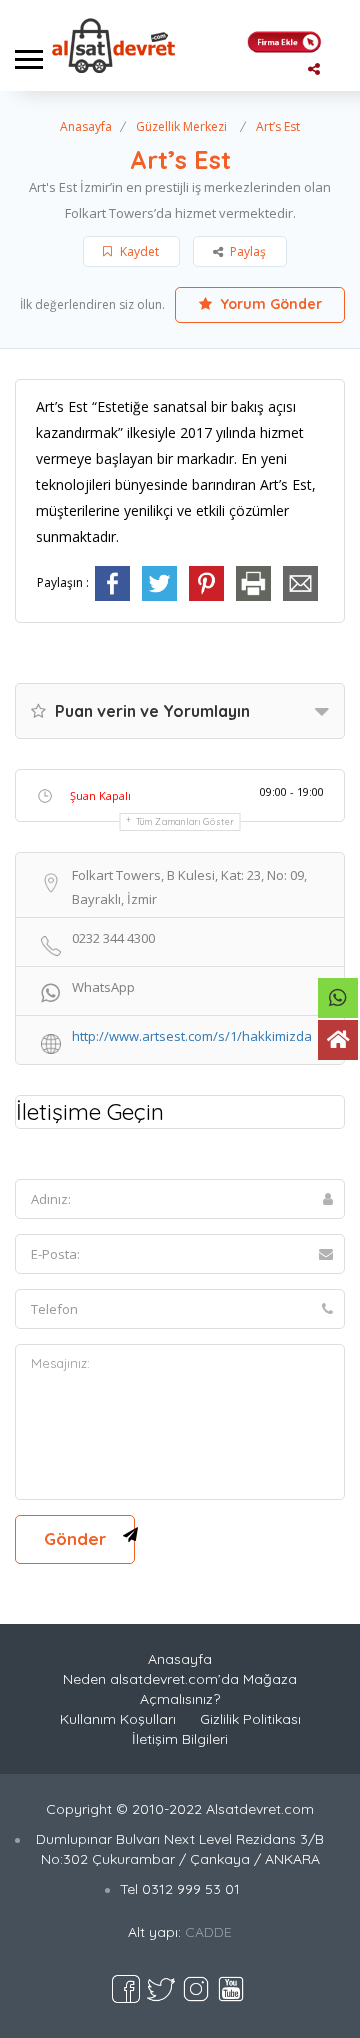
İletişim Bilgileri (180, 1739)
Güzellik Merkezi (181, 126)
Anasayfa (86, 126)
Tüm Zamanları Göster (185, 821)
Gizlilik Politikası (250, 1719)
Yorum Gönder (269, 304)
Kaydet (138, 251)
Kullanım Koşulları (118, 1719)
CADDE (208, 1932)
